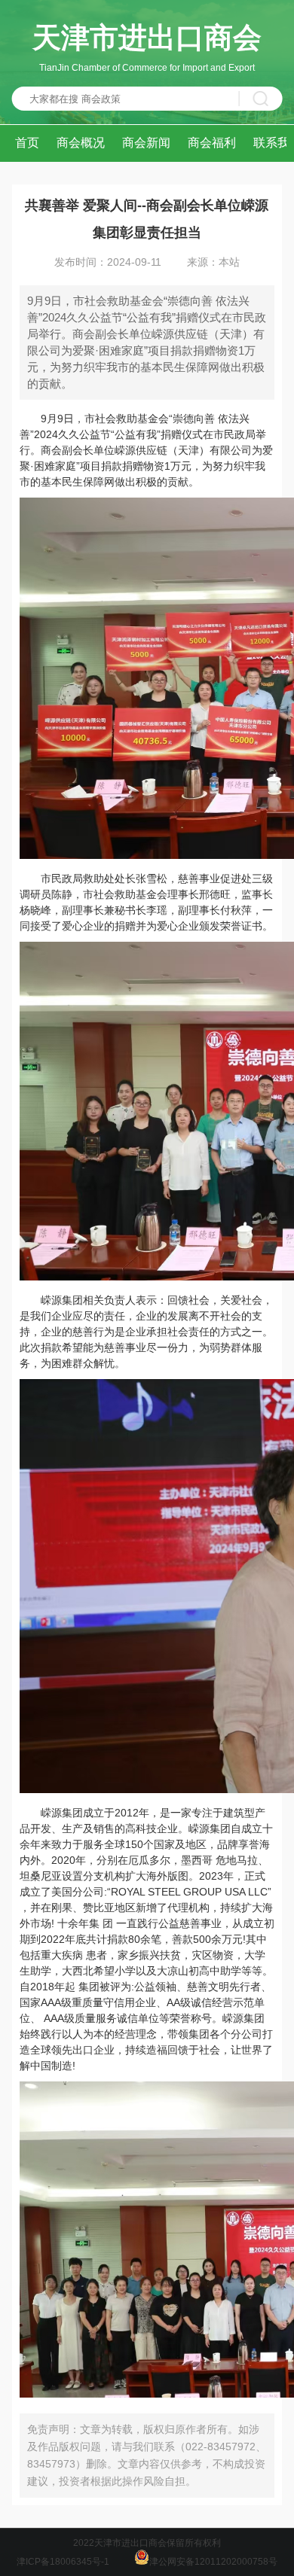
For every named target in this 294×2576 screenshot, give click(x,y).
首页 (27, 143)
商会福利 (212, 143)
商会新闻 (146, 143)
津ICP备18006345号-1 (63, 2562)
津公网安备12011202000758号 (213, 2562)
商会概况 (81, 143)
